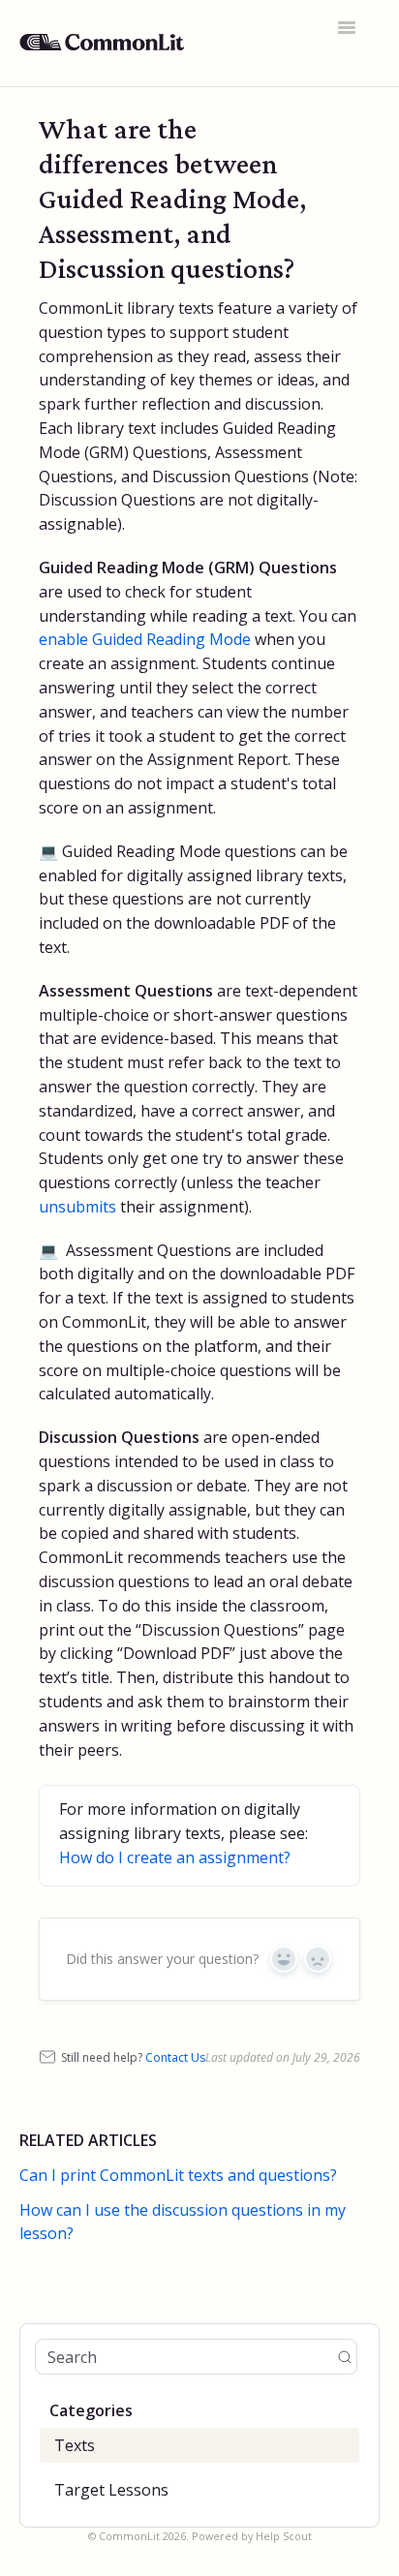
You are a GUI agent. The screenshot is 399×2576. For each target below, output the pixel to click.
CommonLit (129, 2536)
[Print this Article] (347, 130)
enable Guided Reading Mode (145, 639)
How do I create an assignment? (175, 1857)
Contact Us (175, 2057)
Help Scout (284, 2536)
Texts (75, 2445)
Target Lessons (111, 2490)
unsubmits (77, 1207)
